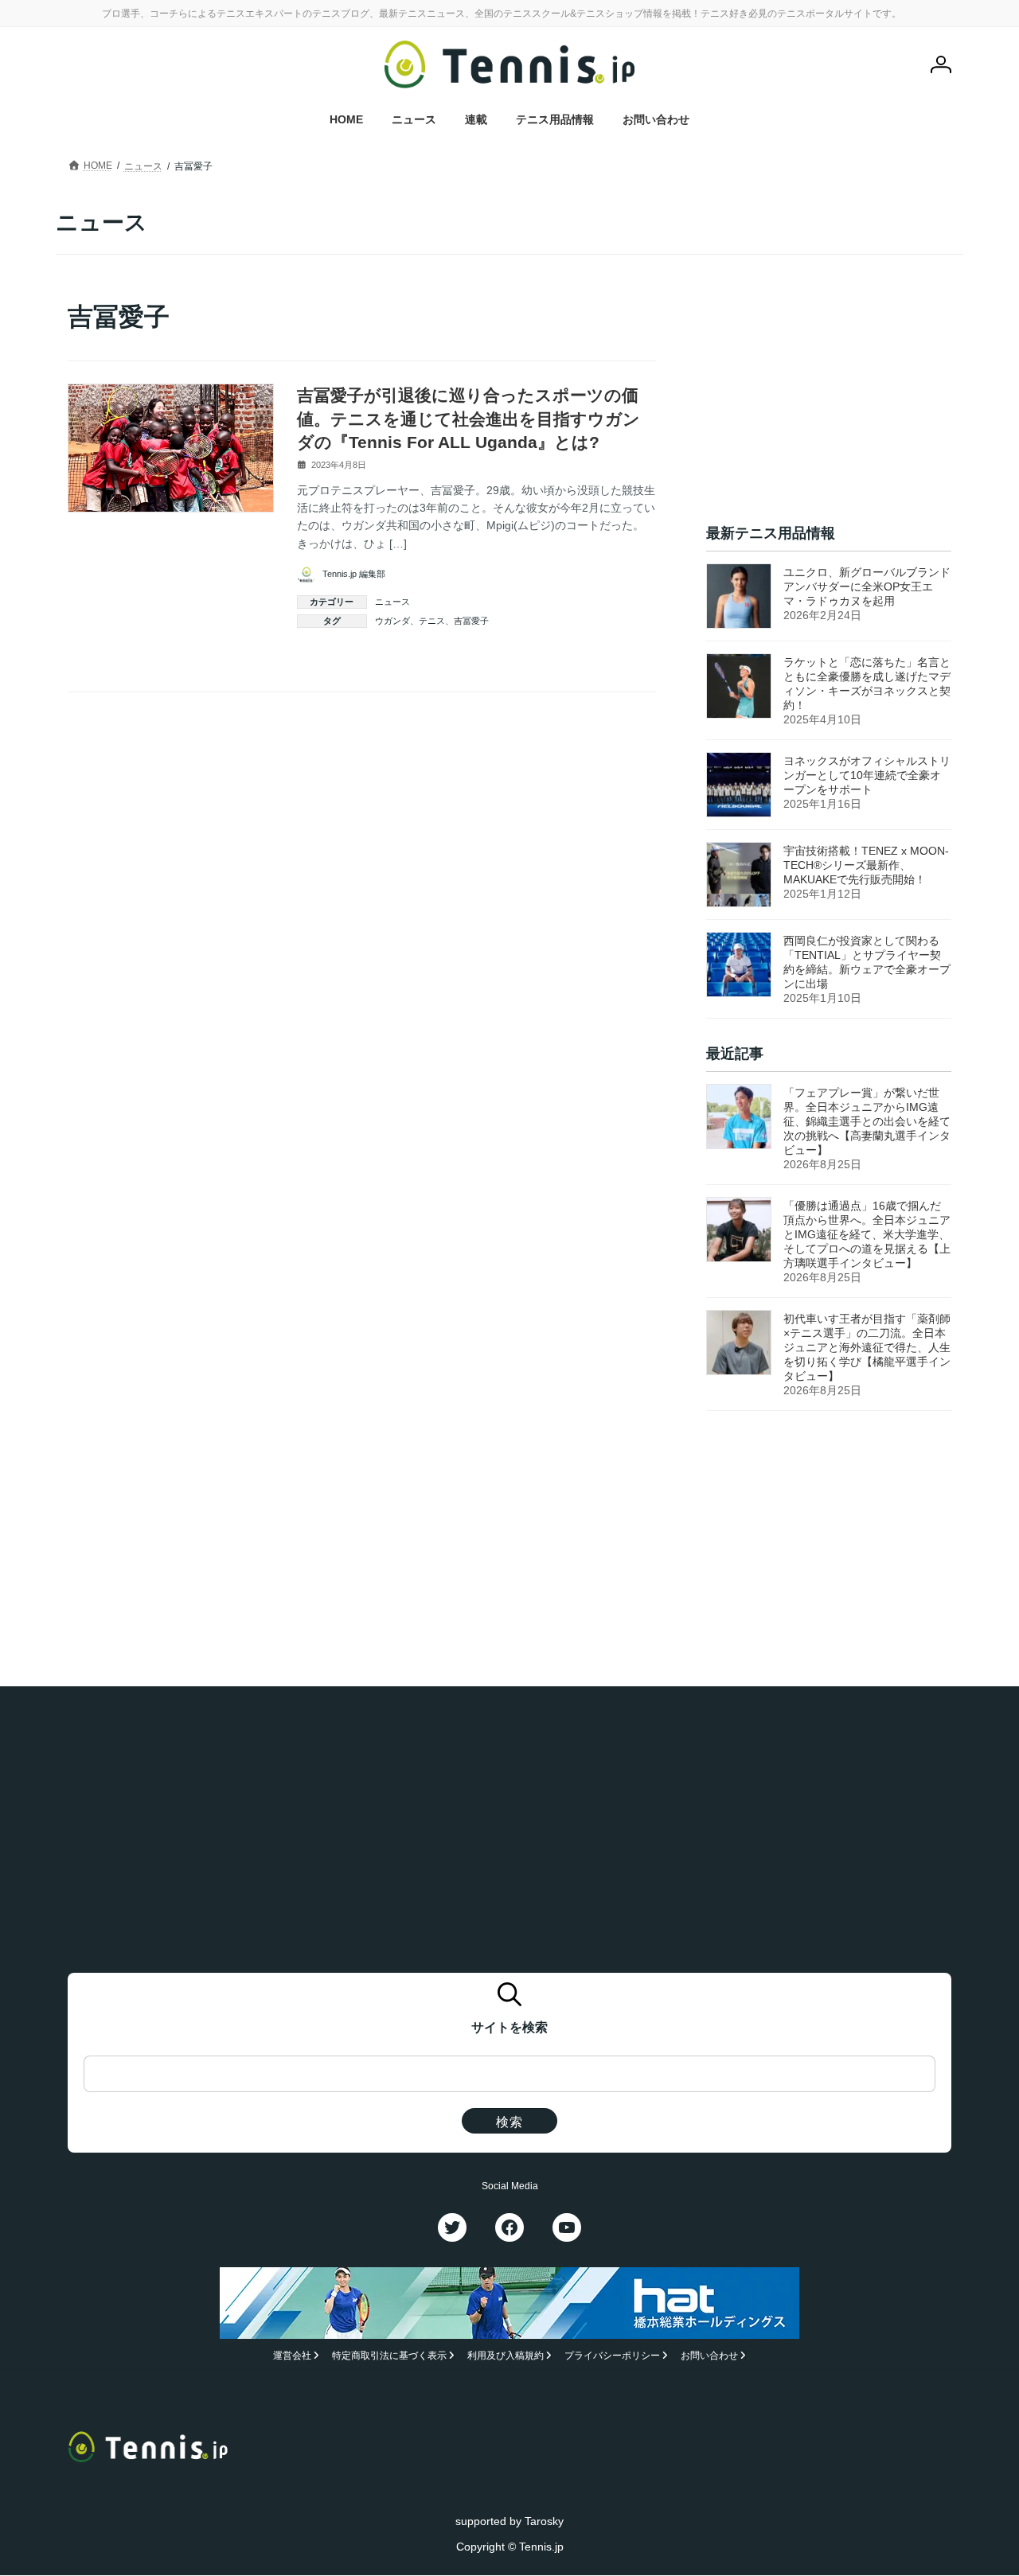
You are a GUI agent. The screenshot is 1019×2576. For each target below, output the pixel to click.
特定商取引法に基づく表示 (389, 2356)
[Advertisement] (829, 399)
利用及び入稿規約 (506, 2356)
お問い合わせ (709, 2356)
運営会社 (292, 2356)
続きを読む (619, 657)
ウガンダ (392, 621)
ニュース (392, 602)
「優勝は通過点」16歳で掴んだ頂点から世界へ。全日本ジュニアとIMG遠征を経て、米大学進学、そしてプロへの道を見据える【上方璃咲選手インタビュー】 (867, 1234)
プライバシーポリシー (612, 2356)
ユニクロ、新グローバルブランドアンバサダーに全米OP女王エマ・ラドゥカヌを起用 (867, 587)
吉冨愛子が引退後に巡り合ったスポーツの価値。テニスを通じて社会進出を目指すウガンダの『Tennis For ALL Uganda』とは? (469, 419)
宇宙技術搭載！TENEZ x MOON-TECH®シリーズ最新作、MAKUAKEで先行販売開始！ (866, 865)
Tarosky (544, 2521)
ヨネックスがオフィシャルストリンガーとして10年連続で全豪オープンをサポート (867, 775)
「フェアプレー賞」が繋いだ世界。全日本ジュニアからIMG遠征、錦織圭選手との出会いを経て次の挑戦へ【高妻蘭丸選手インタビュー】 (867, 1121)
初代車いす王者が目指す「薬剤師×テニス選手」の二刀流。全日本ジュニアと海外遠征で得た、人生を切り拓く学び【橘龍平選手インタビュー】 (867, 1347)
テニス (432, 621)
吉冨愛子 (471, 621)
